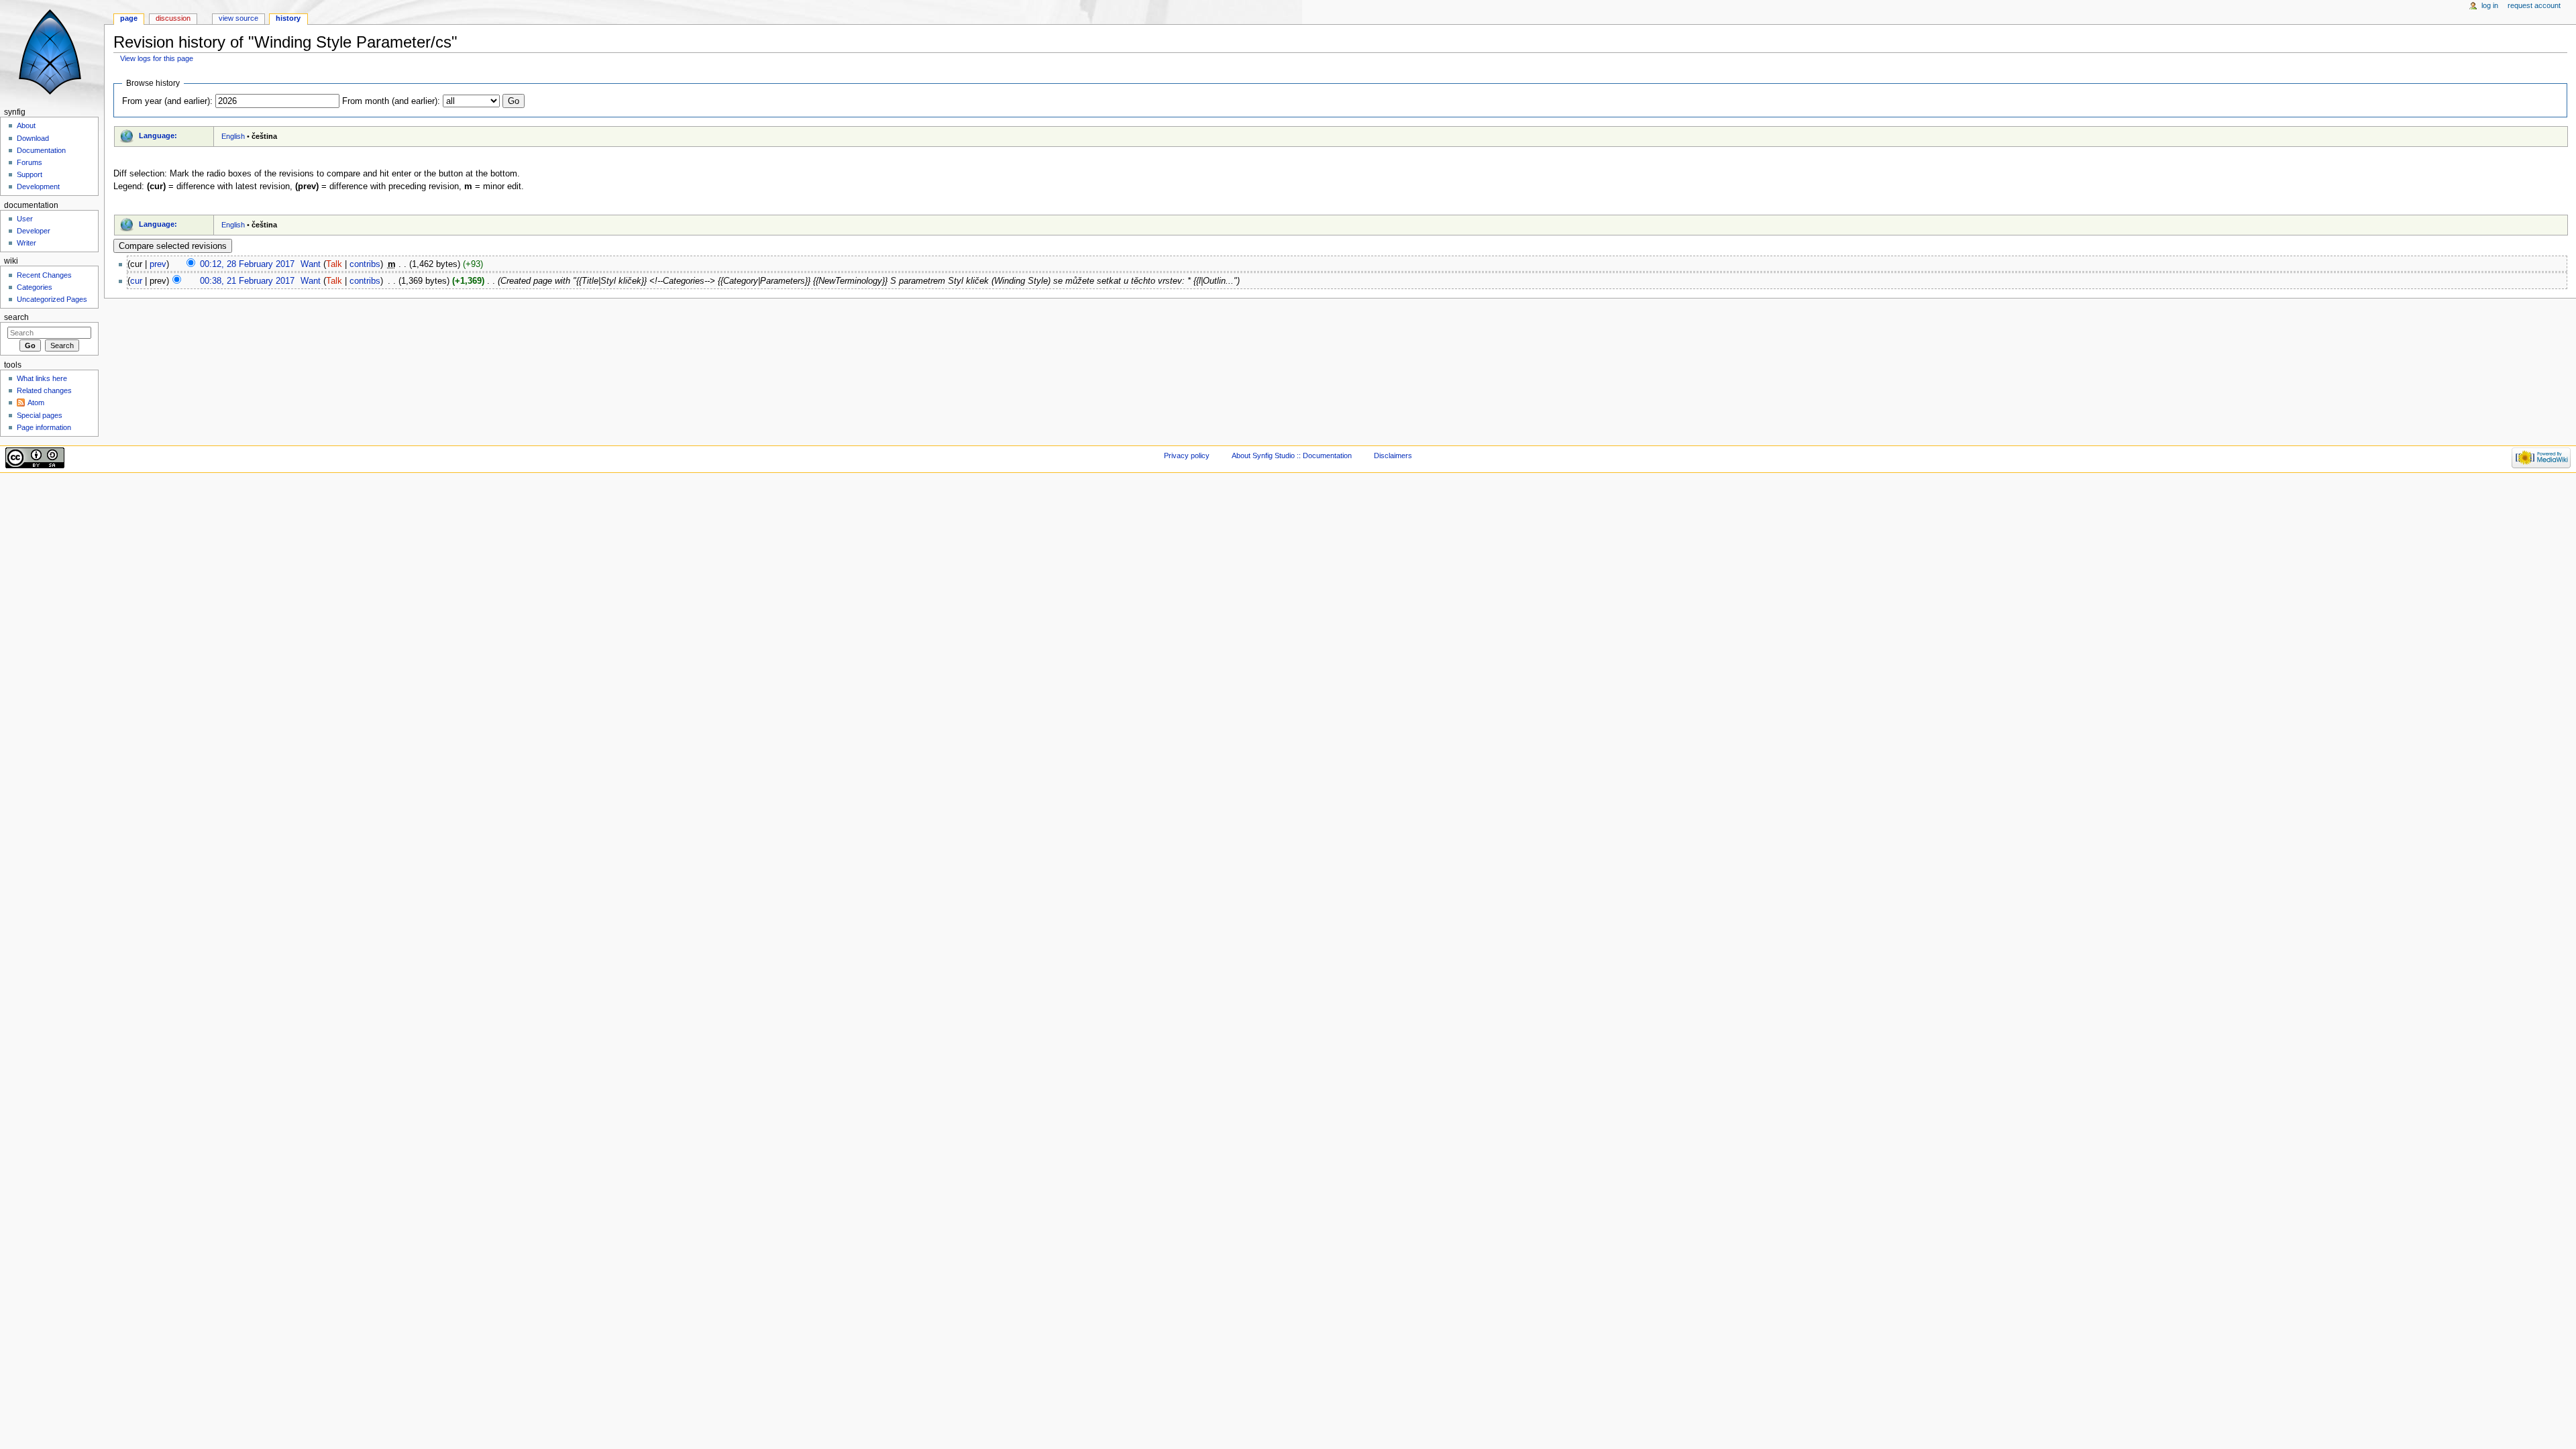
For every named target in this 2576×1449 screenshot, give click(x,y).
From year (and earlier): (167, 101)
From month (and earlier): (391, 101)
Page (129, 18)
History (288, 18)
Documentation (41, 150)
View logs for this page (157, 58)
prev (158, 264)
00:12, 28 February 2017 (247, 264)
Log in (2490, 5)
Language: (158, 136)
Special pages (40, 415)
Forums (30, 162)
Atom (36, 402)
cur (136, 281)
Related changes (44, 390)
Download (33, 138)
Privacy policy (1187, 455)
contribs (365, 264)
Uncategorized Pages (52, 299)
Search (16, 317)
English (233, 136)
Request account (2534, 5)
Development (38, 186)
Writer (26, 243)
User (25, 219)
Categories (35, 287)
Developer (34, 231)
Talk (334, 264)
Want (311, 264)
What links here (42, 378)
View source (238, 18)
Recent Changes (44, 275)
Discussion (173, 18)
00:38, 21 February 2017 (247, 281)
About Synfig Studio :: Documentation (1292, 455)
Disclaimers (1393, 455)
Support (30, 174)
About (26, 125)
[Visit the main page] (52, 52)
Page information (44, 427)
